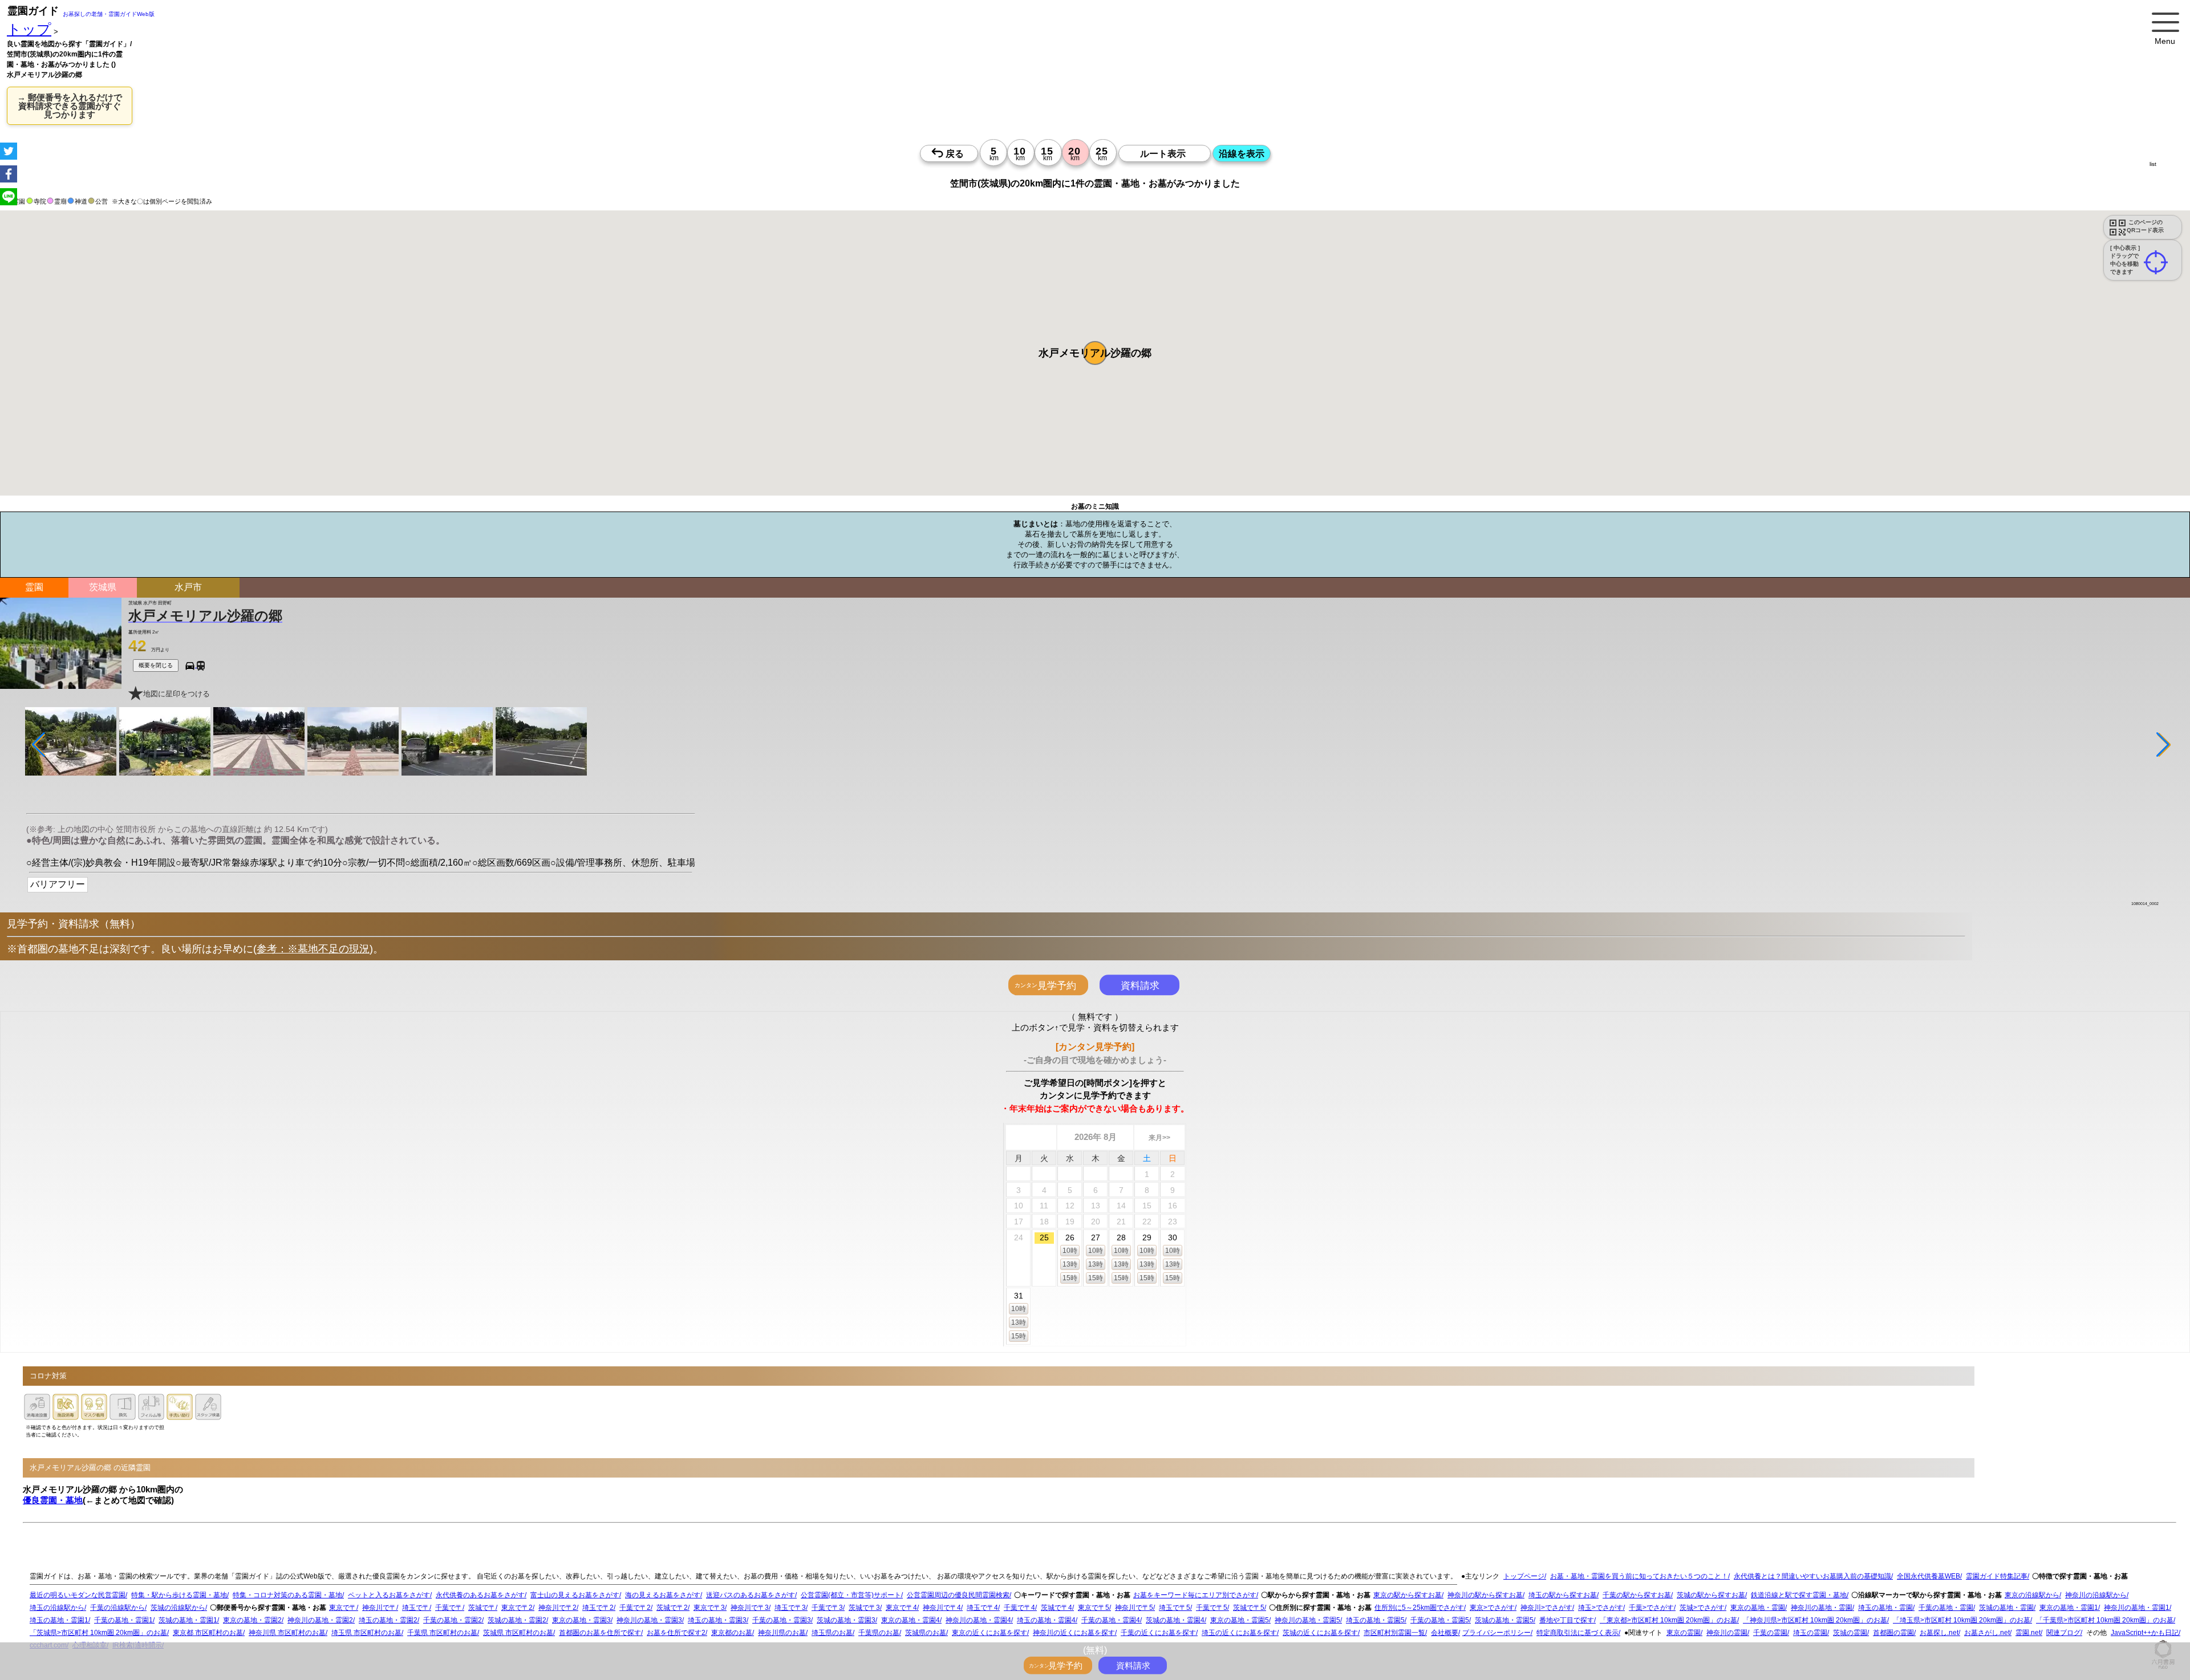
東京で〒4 (901, 1608)
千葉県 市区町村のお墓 (442, 1633)
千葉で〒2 (635, 1608)
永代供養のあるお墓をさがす (480, 1595)
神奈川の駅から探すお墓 (1485, 1595)
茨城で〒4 (1057, 1608)
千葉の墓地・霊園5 (1440, 1620)
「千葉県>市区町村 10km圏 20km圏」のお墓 (2105, 1620)
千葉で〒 (449, 1608)
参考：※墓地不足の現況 (313, 949)
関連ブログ (2063, 1633)
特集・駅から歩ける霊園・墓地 (179, 1595)
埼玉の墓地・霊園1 (59, 1620)
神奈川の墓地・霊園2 (320, 1620)
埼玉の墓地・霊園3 (717, 1620)
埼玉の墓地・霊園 (1885, 1608)
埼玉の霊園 (1810, 1633)
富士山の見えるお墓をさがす (575, 1595)
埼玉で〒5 (1175, 1608)
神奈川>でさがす (1546, 1608)
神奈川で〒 (379, 1608)
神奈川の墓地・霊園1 (2137, 1608)
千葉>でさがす (1651, 1608)
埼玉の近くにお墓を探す (1239, 1633)
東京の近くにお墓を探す (989, 1633)
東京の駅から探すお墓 (1408, 1595)
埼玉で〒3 (790, 1608)
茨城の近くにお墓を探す (1320, 1633)
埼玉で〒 (416, 1608)
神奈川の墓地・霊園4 (978, 1620)
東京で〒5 (1094, 1608)
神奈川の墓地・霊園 (1822, 1608)
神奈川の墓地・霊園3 (649, 1620)
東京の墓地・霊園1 (2069, 1608)
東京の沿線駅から (2032, 1595)
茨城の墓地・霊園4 (1175, 1620)
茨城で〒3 (864, 1608)
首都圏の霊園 (1893, 1633)
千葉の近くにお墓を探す (1158, 1633)
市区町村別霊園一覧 (1394, 1633)
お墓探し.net (1939, 1633)
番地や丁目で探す (1567, 1620)
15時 (1070, 1278)
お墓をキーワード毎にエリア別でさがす (1195, 1595)
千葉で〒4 (1019, 1608)
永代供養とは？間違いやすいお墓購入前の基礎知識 (1812, 1576)
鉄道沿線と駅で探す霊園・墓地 (1799, 1595)
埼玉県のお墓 (832, 1633)
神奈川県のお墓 (782, 1633)
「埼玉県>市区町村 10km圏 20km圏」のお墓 (1962, 1620)
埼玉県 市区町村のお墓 (366, 1633)
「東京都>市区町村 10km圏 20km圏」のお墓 (1668, 1620)
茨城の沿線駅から (178, 1608)
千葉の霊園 (1770, 1633)
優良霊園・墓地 (53, 1500)
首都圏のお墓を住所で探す (600, 1633)
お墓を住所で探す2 (676, 1633)
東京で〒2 (517, 1608)
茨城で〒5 (1249, 1608)
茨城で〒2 (672, 1608)
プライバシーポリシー (1496, 1633)
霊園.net (2028, 1633)
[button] (1095, 353)
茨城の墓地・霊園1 (188, 1620)
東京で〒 (343, 1608)
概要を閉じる (156, 665)
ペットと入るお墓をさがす (389, 1595)
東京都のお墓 (732, 1633)
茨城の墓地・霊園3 (846, 1620)
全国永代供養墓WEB (1929, 1576)
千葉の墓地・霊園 (1946, 1608)
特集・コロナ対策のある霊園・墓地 (287, 1595)
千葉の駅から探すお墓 (1637, 1595)
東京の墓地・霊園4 (911, 1620)
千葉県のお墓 (879, 1633)
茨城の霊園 (1850, 1633)
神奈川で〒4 (942, 1608)
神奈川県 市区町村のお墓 (287, 1633)
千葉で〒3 (827, 1608)
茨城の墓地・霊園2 (517, 1620)
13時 (1070, 1264)
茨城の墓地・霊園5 (1504, 1620)
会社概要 (1445, 1633)
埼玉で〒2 (598, 1608)
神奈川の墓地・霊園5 (1307, 1620)
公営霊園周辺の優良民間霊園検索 (958, 1595)
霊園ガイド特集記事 (1997, 1576)
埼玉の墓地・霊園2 (388, 1620)
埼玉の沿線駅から (57, 1608)
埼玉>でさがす (1601, 1608)
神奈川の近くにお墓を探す (1074, 1633)
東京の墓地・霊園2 (252, 1620)
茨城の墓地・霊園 (2006, 1608)
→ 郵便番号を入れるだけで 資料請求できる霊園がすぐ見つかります (70, 106)
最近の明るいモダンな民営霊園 (78, 1595)
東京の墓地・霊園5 (1240, 1620)
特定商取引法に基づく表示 (1577, 1633)
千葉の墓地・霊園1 (123, 1620)
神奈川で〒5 (1134, 1608)
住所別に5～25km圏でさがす (1419, 1608)
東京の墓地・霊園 (1758, 1608)
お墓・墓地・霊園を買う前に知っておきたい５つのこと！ (1639, 1576)
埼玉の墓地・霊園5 (1375, 1620)
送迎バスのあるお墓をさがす (751, 1595)
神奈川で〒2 (557, 1608)
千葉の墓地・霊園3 (782, 1620)
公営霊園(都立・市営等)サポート (851, 1595)
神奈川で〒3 (750, 1608)
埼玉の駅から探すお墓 (1563, 1595)
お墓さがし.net (1987, 1633)
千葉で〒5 (1212, 1608)
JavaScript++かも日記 (2145, 1633)
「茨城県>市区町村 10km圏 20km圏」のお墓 (98, 1633)
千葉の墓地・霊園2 (453, 1620)
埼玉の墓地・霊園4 (1046, 1620)
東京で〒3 (709, 1608)
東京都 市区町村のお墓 (208, 1633)
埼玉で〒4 (982, 1608)
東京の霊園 (1684, 1633)
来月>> (1159, 1138)
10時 (1070, 1251)
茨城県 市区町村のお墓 (518, 1633)
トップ (29, 29)
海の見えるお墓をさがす (663, 1595)
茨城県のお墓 (926, 1633)
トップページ (1524, 1576)
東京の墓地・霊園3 (581, 1620)
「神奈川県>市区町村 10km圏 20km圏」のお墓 (1815, 1620)
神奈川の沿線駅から (2096, 1595)
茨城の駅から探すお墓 (1711, 1595)
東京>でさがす (1492, 1608)
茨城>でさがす (1702, 1608)
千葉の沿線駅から (117, 1608)
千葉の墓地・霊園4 (1111, 1620)
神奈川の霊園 (1727, 1633)
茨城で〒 (482, 1608)
